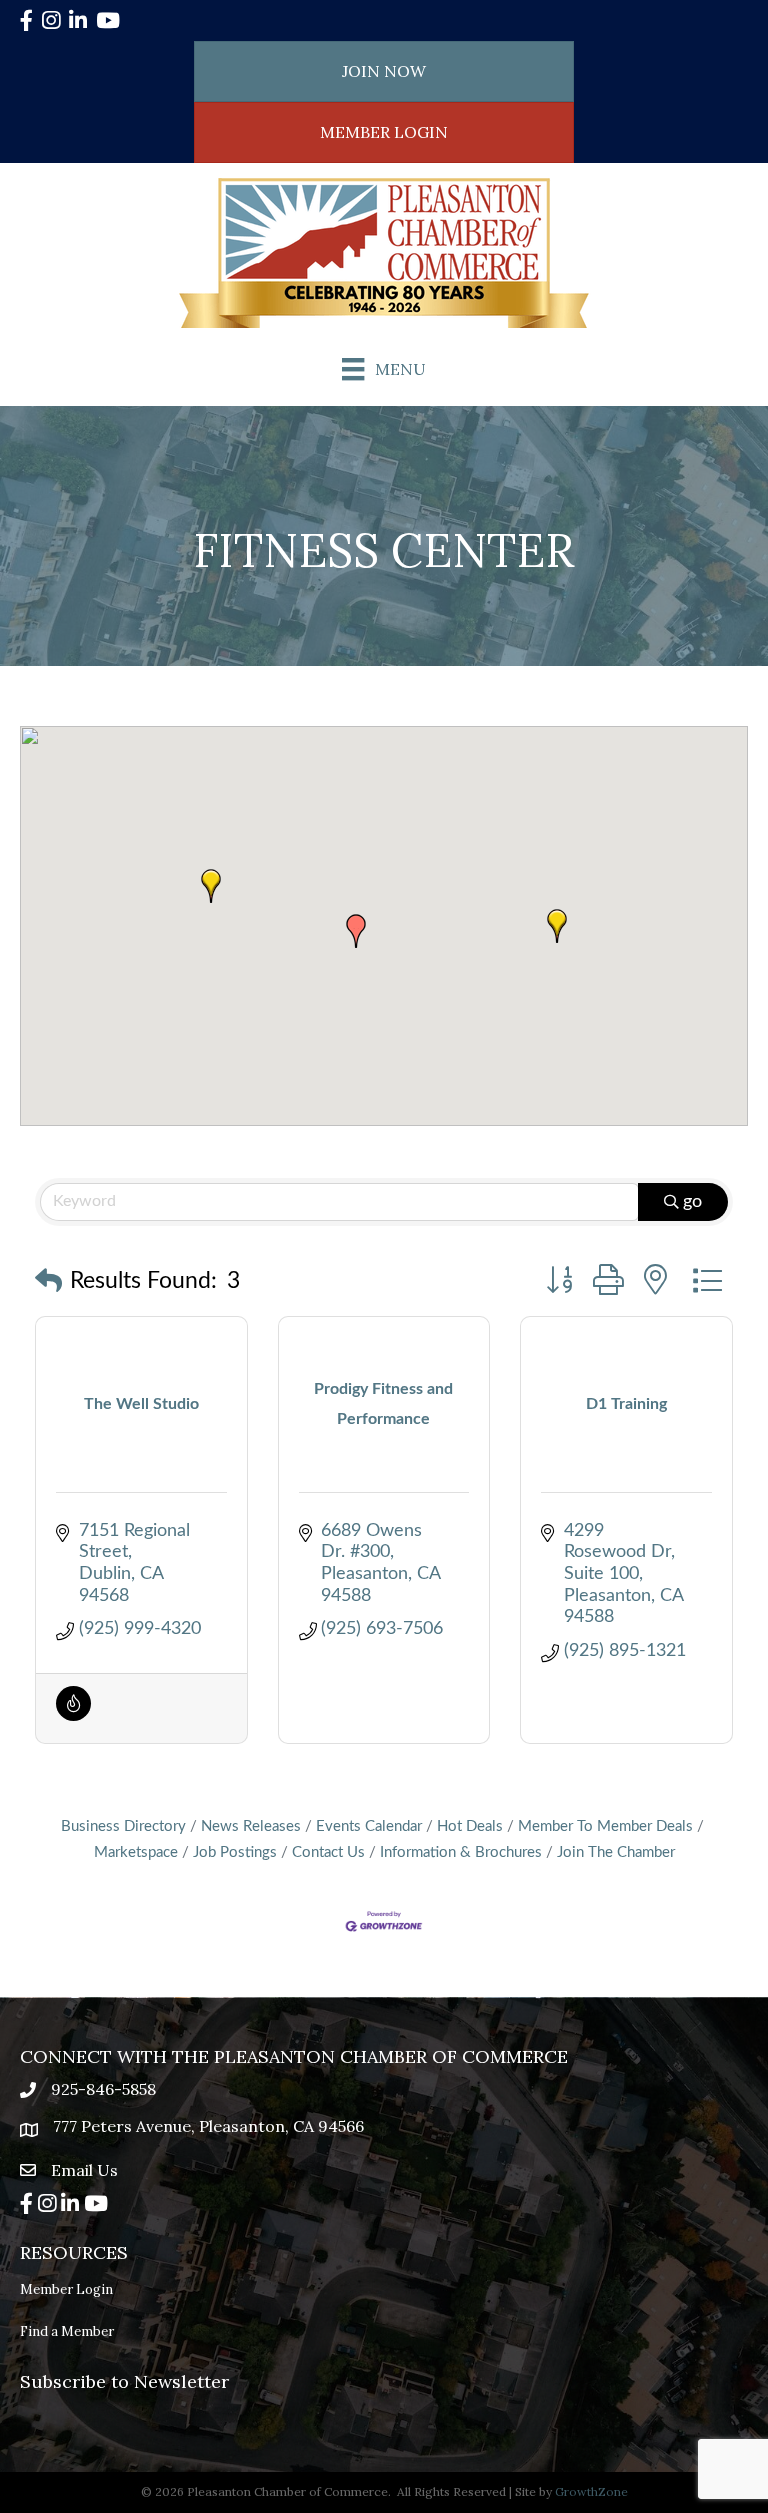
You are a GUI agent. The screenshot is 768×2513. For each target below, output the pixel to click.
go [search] (692, 1202)
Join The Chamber (616, 1852)
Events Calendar (369, 1826)
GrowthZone (591, 2491)
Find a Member (67, 2331)
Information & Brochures (461, 1852)
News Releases (251, 1826)
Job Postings (235, 1852)
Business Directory (123, 1826)
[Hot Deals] (73, 1716)
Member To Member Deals (605, 1826)
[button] (557, 926)
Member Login (66, 2289)
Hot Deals (470, 1826)
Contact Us (328, 1852)
